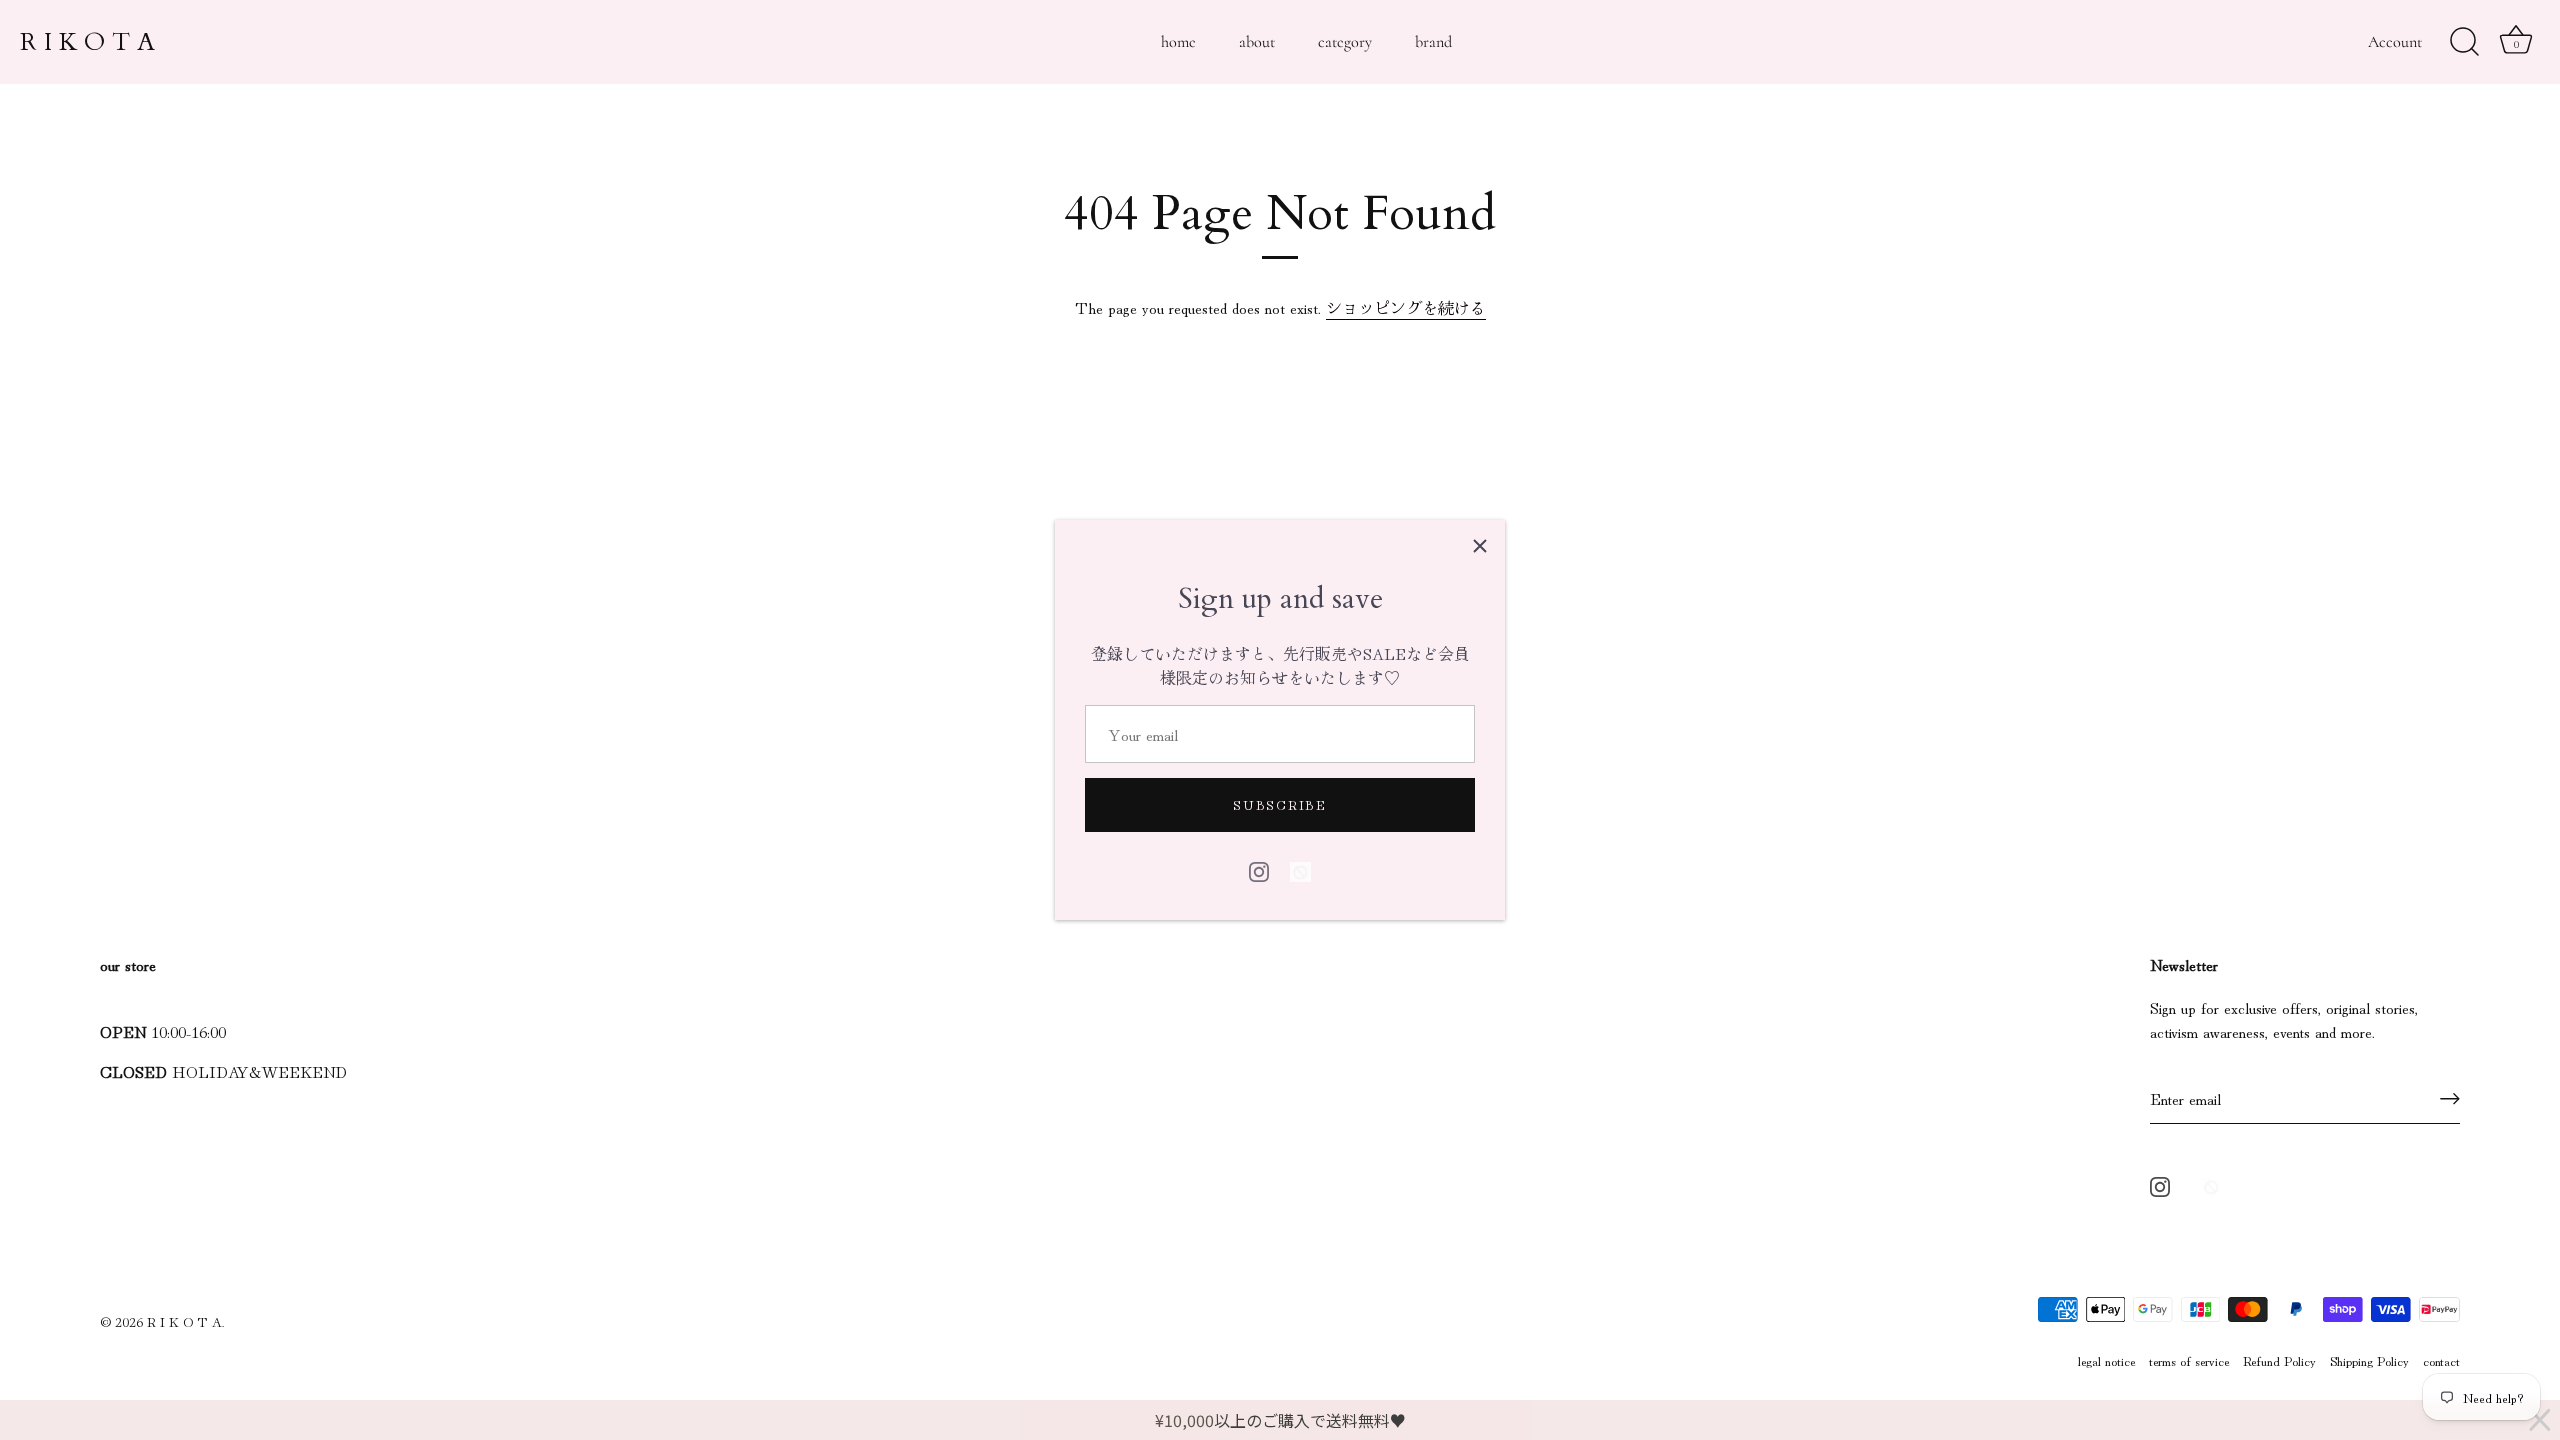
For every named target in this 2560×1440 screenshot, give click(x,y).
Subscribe (1279, 804)
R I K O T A (87, 42)
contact (2441, 1360)
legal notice (2106, 1360)
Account (2395, 42)
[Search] (2464, 42)
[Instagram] (1259, 868)
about (1257, 42)
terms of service (2189, 1360)
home (1178, 42)
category (1345, 42)
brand (1433, 42)
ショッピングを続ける (1406, 307)
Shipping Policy (2369, 1360)
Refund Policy (2279, 1360)
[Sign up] (2450, 1098)
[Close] (1480, 545)
